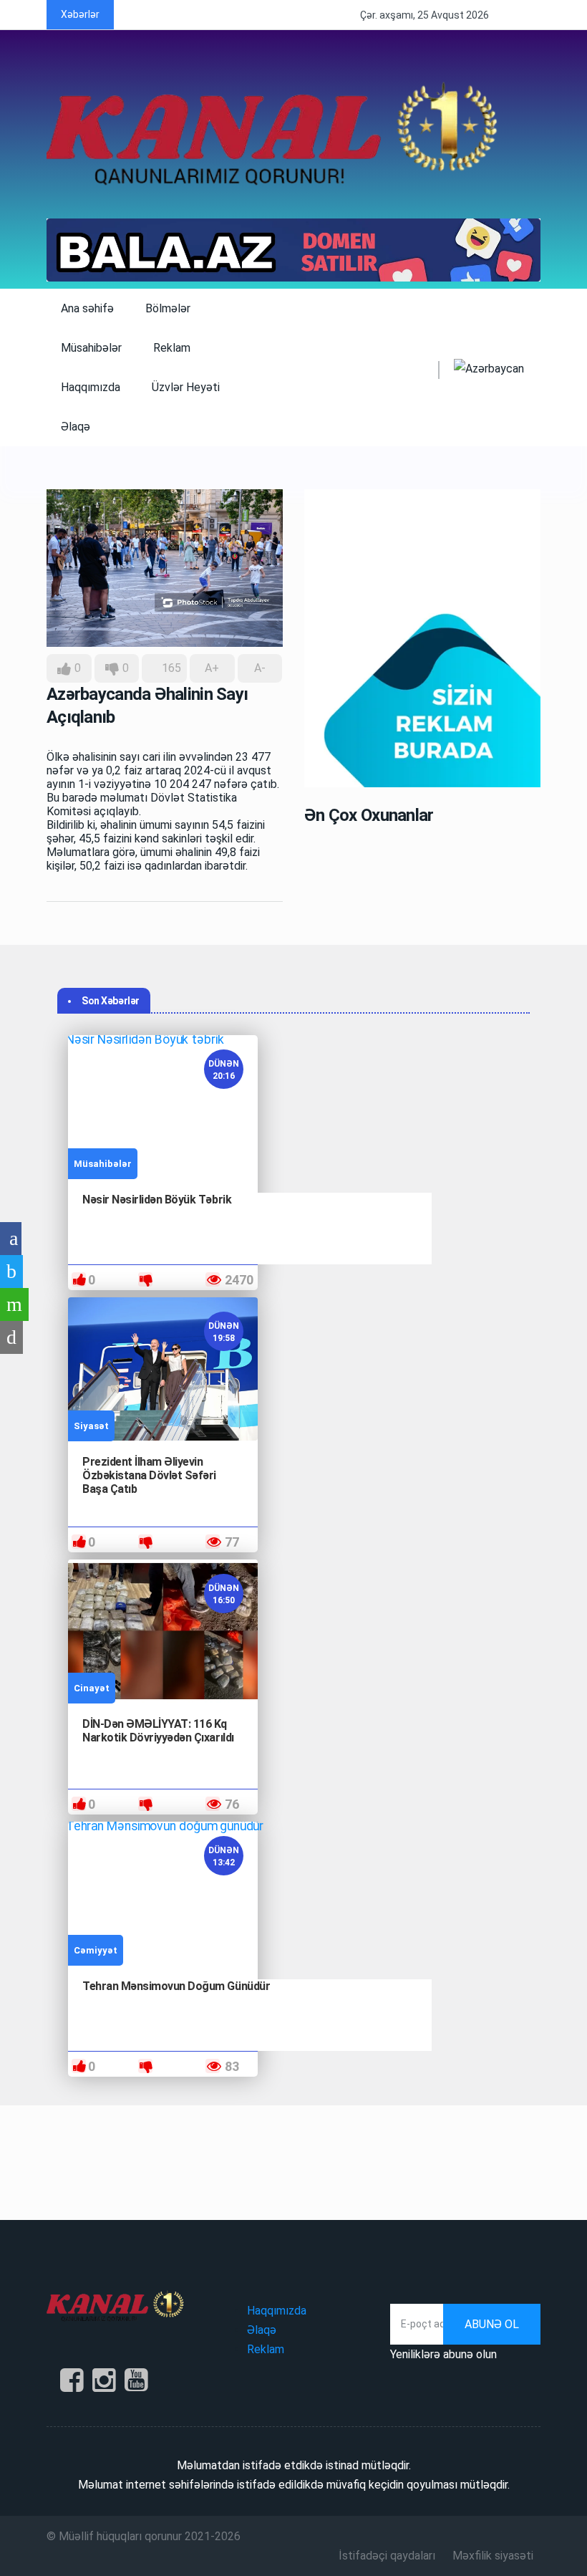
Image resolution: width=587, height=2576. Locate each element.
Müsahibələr (91, 348)
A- (260, 668)
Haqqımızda (91, 387)
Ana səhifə (87, 308)
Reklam (172, 348)
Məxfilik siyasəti (493, 2556)
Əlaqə (76, 427)
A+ (212, 668)
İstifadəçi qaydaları (387, 2556)
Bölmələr (169, 308)
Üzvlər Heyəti (186, 387)
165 (170, 668)
